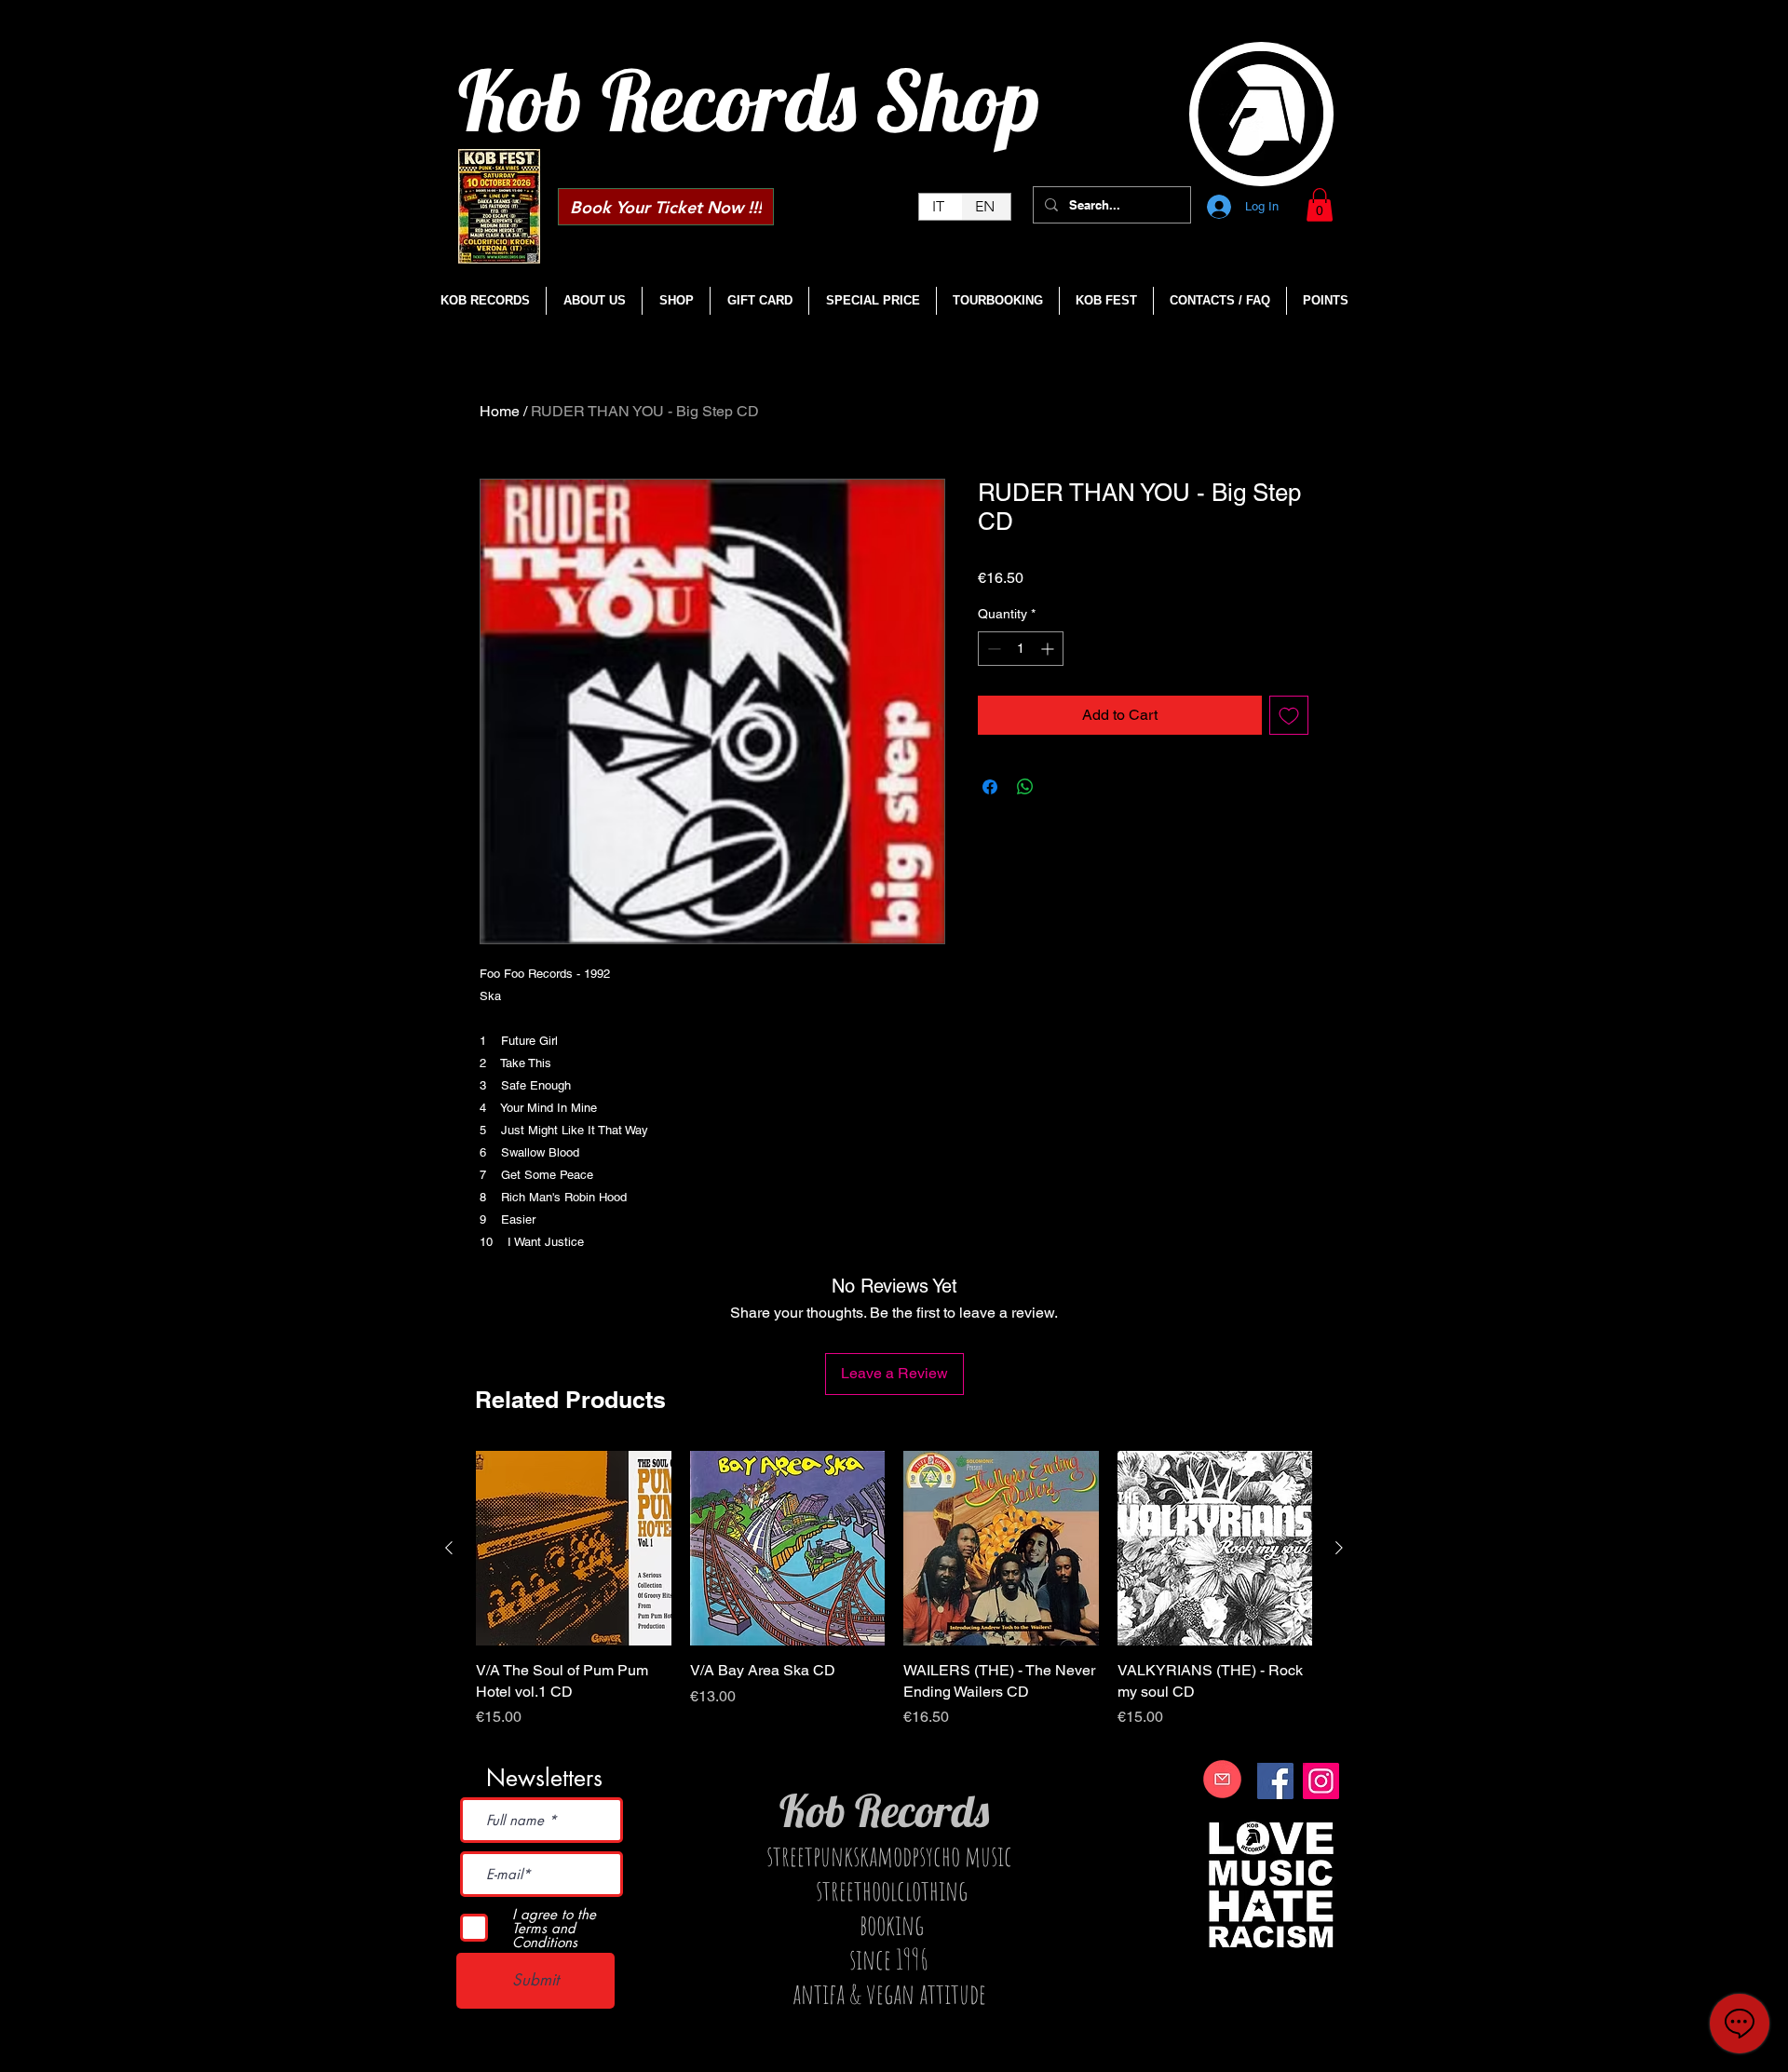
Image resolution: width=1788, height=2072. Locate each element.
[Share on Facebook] (990, 787)
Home (500, 411)
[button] (1320, 205)
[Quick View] (574, 1549)
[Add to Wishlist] (1289, 715)
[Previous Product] (449, 1548)
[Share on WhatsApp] (1025, 787)
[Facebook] (1275, 1781)
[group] (894, 1600)
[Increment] (1049, 649)
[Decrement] (992, 649)
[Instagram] (1321, 1781)
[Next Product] (1339, 1548)
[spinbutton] (1021, 649)
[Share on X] (1061, 787)
